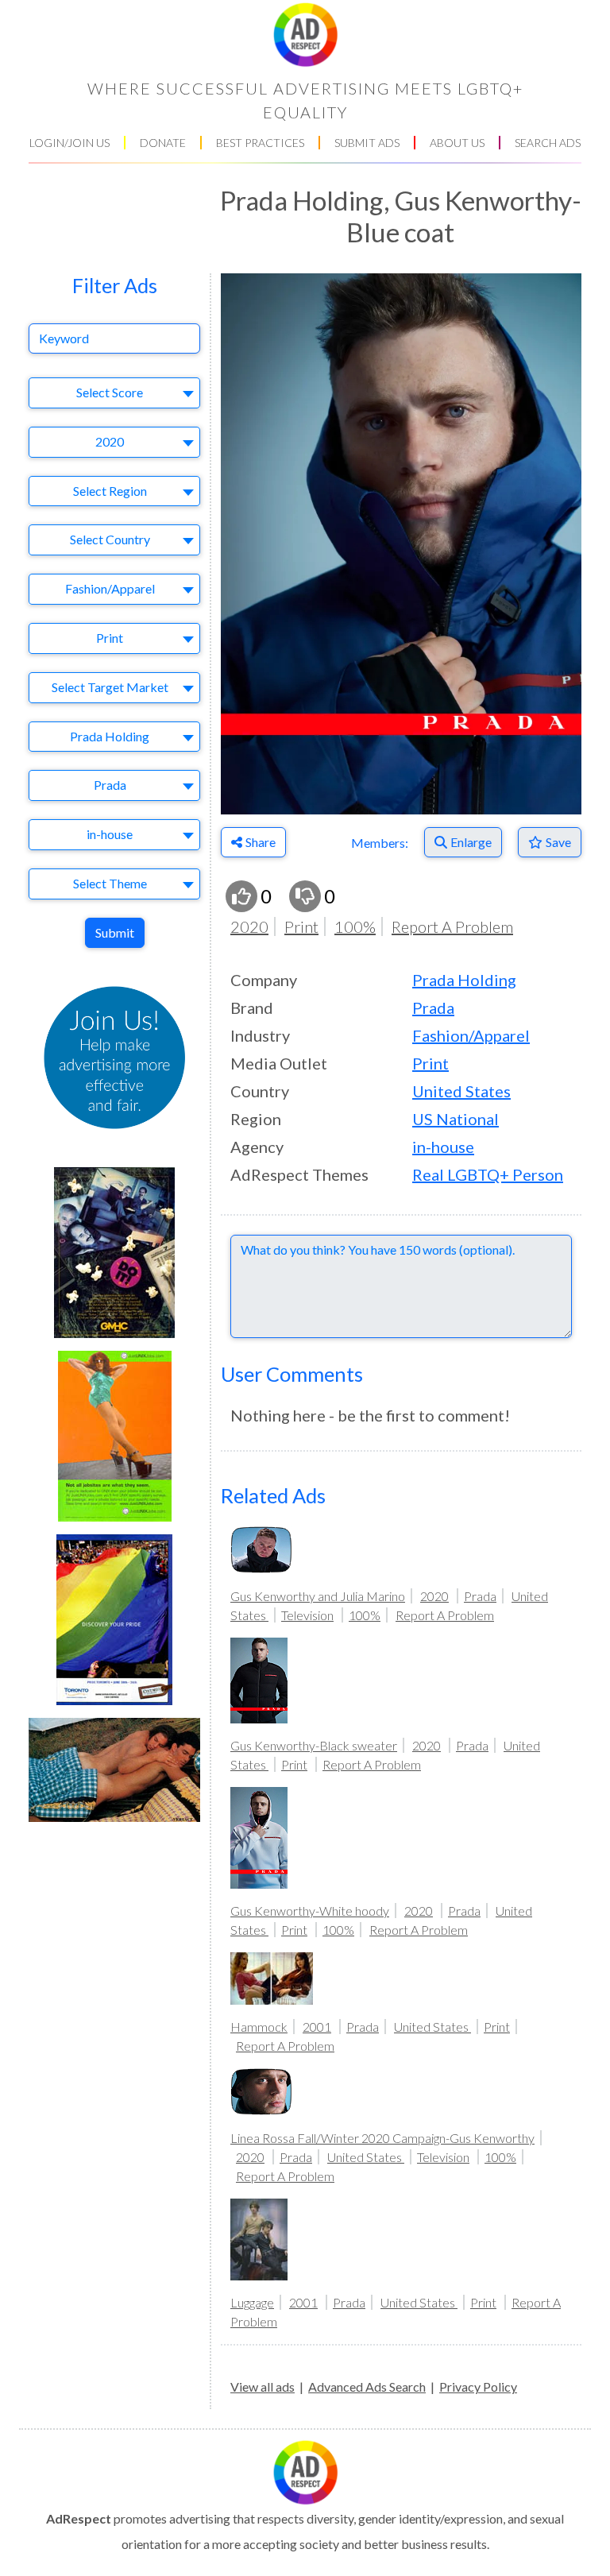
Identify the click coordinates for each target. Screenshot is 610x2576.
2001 (317, 2027)
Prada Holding (464, 980)
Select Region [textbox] (110, 491)
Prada (433, 1008)
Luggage (252, 2302)
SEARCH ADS (548, 143)
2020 (249, 926)
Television (307, 1615)
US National (456, 1119)
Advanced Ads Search (367, 2386)
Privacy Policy (478, 2386)
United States (461, 1091)
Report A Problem (452, 926)
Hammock (259, 2027)
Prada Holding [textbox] (110, 736)
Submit (115, 932)
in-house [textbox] (110, 834)
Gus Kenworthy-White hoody (310, 1911)
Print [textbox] (110, 638)
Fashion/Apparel (471, 1035)
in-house (443, 1147)
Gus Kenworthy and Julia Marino (318, 1596)
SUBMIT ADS (367, 143)
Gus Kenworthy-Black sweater (314, 1745)
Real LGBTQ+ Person (488, 1174)
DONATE (163, 143)
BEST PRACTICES (260, 143)
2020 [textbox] (110, 441)
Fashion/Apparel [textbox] (110, 588)
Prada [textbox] (110, 785)
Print (301, 926)
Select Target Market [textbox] (110, 687)
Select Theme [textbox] (110, 883)
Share (261, 842)
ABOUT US (457, 143)
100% (355, 926)
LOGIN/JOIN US (69, 143)
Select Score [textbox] (110, 392)
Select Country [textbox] (110, 539)
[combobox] (114, 393)
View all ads (263, 2386)
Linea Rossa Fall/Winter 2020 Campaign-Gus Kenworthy (382, 2138)
